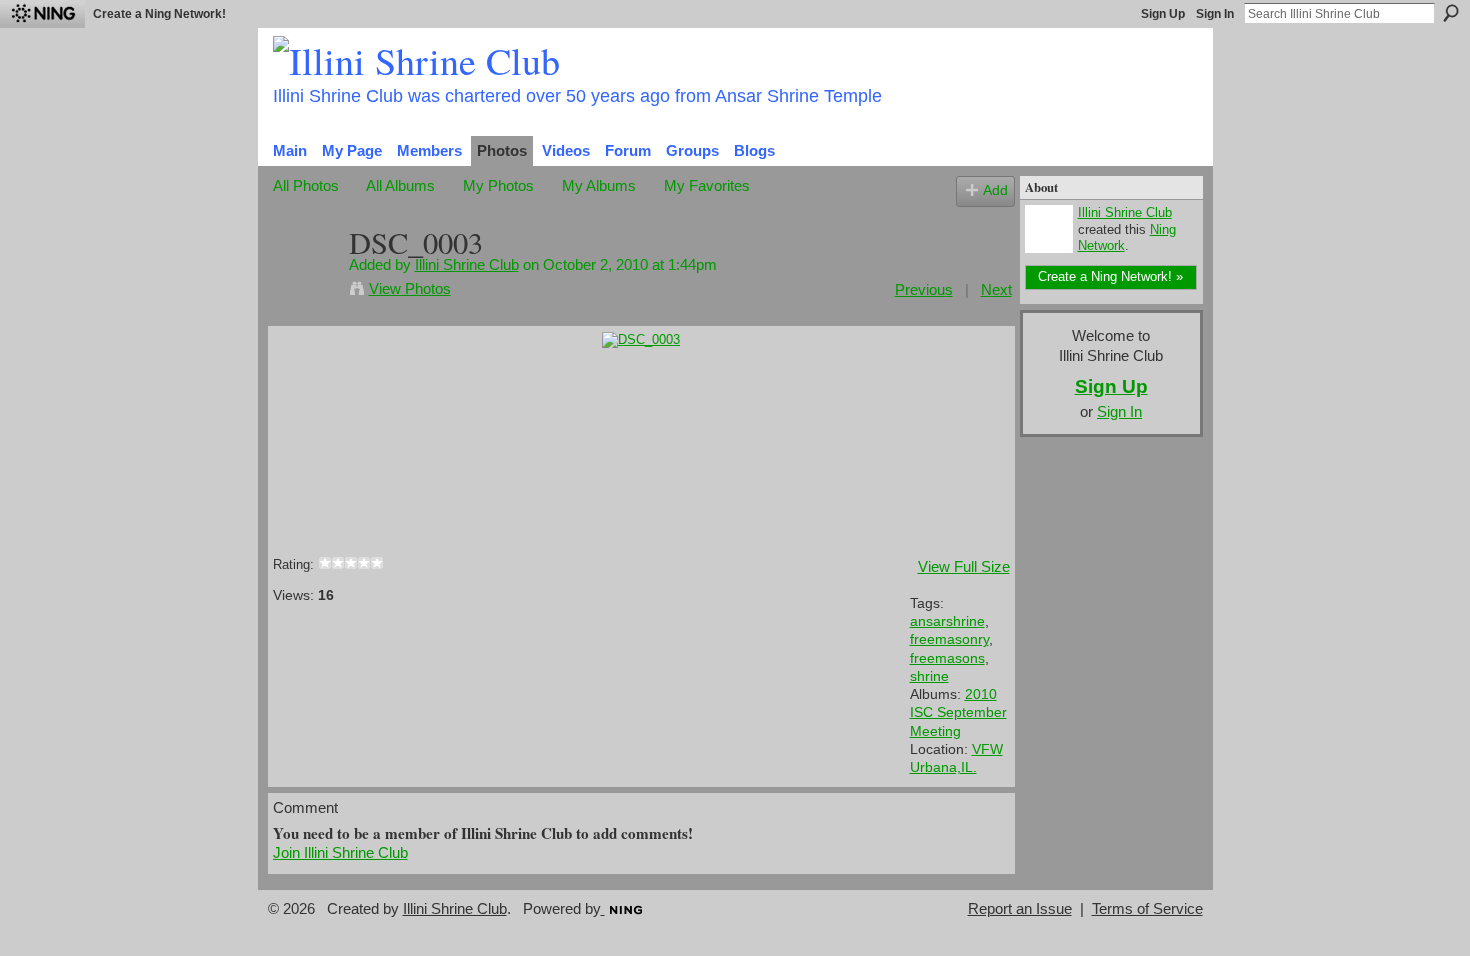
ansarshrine (947, 621)
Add (995, 190)
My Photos (498, 185)
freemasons (947, 658)
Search (1451, 13)
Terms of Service (1147, 909)
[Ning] (42, 14)
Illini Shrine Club (467, 264)
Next (996, 289)
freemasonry (949, 639)
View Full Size (964, 566)
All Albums (400, 185)
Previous (924, 289)
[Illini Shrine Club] (305, 280)
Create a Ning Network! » (1110, 276)
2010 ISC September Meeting (958, 712)
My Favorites (707, 185)
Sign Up (1163, 14)
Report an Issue (1020, 909)
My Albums (599, 185)
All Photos (306, 185)
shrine (929, 676)
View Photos (410, 288)
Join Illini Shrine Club (340, 852)
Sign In (1215, 14)
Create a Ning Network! (159, 14)
